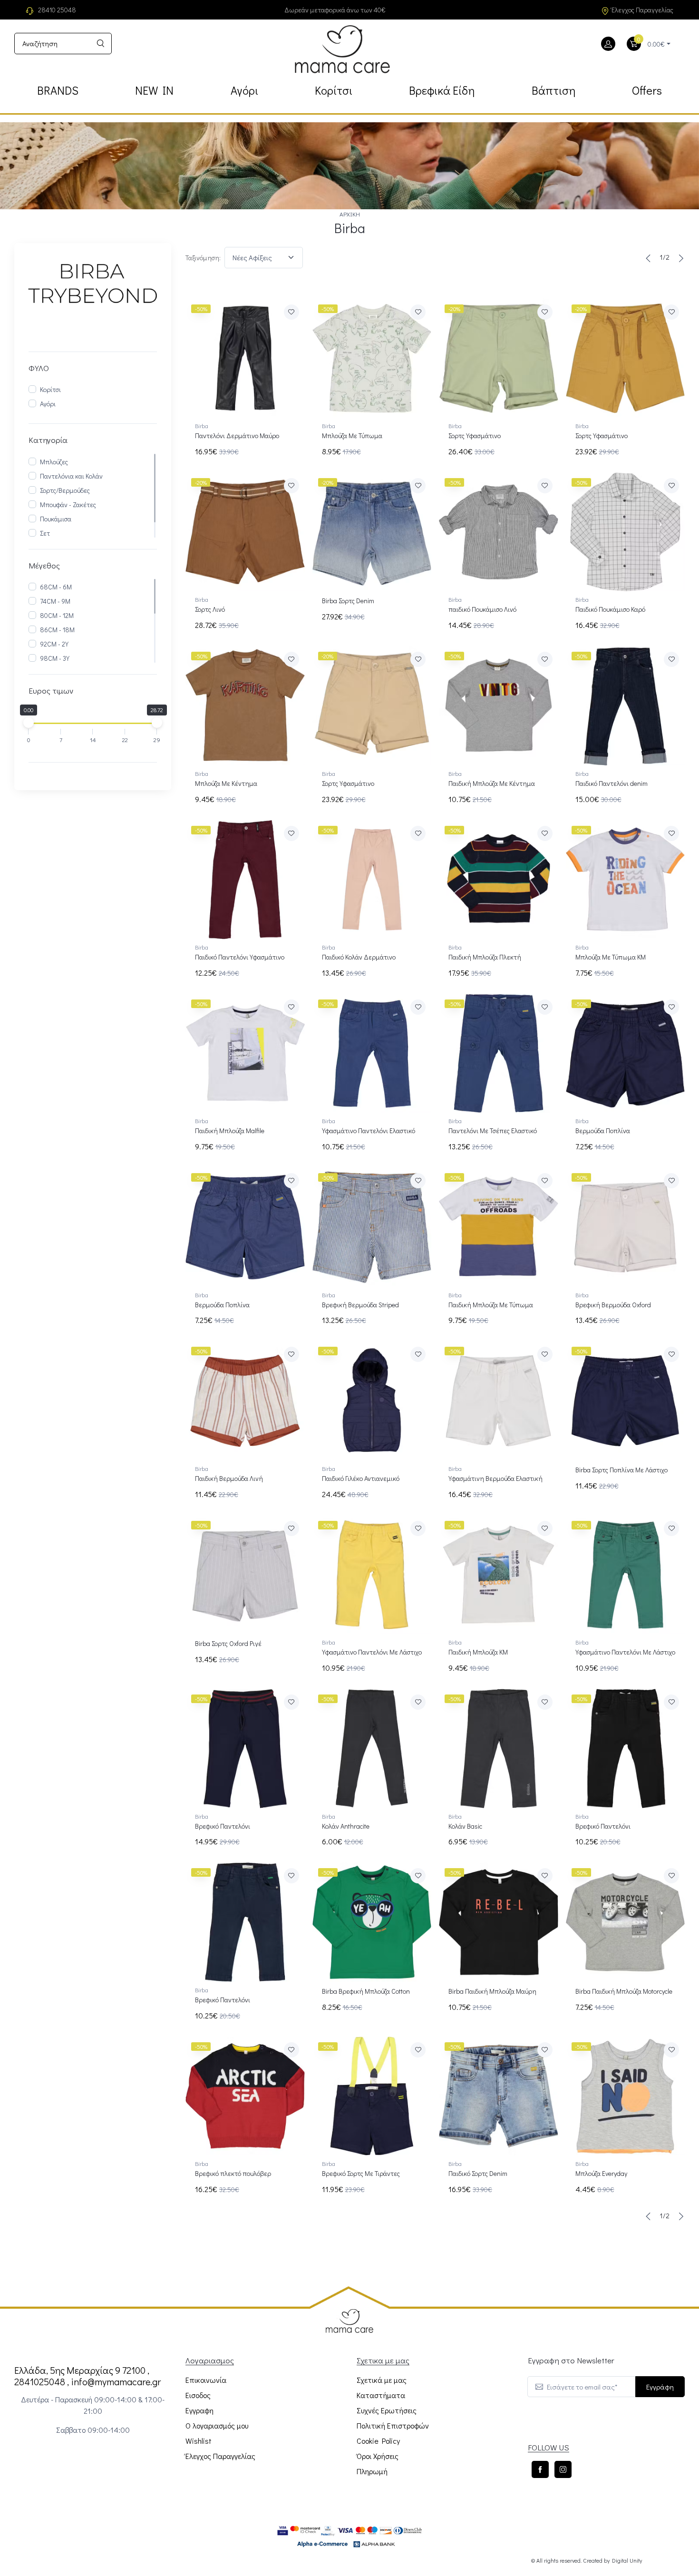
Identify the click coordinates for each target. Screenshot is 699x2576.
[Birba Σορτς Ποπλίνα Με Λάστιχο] (626, 1401)
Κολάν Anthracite (346, 1826)
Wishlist (199, 2441)
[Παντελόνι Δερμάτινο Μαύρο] (245, 358)
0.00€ (656, 44)
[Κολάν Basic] (499, 1748)
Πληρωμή (372, 2471)
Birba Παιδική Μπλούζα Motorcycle (624, 1991)
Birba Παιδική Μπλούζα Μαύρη (492, 1991)
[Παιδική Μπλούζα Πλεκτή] (499, 880)
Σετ (45, 533)
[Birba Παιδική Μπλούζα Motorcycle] (626, 1922)
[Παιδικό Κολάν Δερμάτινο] (372, 880)
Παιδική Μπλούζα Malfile (230, 1131)
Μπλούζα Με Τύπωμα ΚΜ (611, 957)
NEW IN (154, 90)
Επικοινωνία (206, 2380)
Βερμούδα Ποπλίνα (603, 1131)
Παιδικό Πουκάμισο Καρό (610, 609)
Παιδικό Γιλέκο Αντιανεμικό (361, 1478)
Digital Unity (627, 2560)
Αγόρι (244, 90)
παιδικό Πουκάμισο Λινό (482, 609)
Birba (202, 426)
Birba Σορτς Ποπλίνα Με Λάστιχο (621, 1470)
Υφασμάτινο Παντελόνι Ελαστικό (369, 1131)
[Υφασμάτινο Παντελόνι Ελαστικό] (372, 1053)
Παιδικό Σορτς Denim (478, 2173)
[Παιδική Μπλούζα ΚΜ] (499, 1575)
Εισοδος (198, 2395)
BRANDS (58, 90)
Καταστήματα (381, 2395)
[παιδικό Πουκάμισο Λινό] (499, 532)
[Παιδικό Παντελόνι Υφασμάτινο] (245, 880)
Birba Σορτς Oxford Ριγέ (228, 1643)
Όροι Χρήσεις (378, 2456)
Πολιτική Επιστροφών (393, 2425)
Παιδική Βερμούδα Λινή (229, 1478)
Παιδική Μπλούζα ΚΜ (478, 1652)
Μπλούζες (54, 462)
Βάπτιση (553, 90)
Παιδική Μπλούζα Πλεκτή (485, 957)
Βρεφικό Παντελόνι (223, 1826)
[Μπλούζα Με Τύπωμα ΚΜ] (626, 880)
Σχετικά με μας (382, 2380)
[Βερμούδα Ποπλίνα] (626, 1053)
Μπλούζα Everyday (601, 2173)
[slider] (29, 723)
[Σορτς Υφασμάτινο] (499, 358)
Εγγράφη (660, 2387)
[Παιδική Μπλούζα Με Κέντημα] (499, 706)
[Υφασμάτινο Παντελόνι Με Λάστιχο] (372, 1575)
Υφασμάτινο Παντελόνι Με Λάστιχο (372, 1652)
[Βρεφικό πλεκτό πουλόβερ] (245, 2096)
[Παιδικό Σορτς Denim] (499, 2096)
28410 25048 (57, 10)
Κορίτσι (334, 90)
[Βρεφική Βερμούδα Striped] (372, 1227)
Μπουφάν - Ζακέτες (68, 504)
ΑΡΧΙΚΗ (350, 214)
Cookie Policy (378, 2441)
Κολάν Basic (465, 1826)
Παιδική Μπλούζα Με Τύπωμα (491, 1305)
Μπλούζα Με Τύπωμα (352, 436)
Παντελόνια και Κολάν (71, 476)
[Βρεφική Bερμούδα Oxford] (626, 1227)
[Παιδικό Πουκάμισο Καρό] (626, 532)
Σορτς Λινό (210, 609)
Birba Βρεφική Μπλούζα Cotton (366, 1991)
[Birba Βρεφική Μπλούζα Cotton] (372, 1922)
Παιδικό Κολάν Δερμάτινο (359, 957)
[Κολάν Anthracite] (372, 1748)
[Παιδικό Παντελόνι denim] (626, 706)
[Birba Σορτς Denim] (372, 532)
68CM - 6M (56, 587)
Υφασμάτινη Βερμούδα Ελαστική (495, 1478)
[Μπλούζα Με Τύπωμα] (372, 358)
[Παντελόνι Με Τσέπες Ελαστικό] (499, 1053)
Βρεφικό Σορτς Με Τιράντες (361, 2173)
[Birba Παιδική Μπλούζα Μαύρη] (499, 1922)
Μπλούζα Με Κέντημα (226, 783)
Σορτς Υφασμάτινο (475, 436)
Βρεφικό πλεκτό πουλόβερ (233, 2173)
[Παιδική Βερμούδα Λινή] (245, 1401)
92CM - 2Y (54, 644)
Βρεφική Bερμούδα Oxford (613, 1305)
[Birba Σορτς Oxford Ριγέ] (245, 1575)
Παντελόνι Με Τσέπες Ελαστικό (493, 1131)
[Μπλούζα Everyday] (626, 2096)
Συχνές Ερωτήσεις (387, 2410)
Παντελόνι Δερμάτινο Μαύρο (237, 436)
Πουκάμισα (56, 519)
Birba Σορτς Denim (348, 601)
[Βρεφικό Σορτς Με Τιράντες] (372, 2096)
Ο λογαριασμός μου (217, 2425)
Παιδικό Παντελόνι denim (612, 783)
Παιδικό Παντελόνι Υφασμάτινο (240, 957)
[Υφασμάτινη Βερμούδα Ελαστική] (499, 1401)
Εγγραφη (199, 2410)
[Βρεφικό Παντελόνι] (245, 1748)
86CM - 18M (57, 630)
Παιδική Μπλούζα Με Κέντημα (492, 783)
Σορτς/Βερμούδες (65, 490)
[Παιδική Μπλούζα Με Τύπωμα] (499, 1227)
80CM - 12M (57, 615)
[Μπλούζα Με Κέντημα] (245, 706)
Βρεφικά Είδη (442, 90)
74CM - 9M (55, 601)
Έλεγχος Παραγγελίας (642, 10)
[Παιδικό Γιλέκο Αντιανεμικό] (372, 1401)
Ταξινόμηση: (203, 258)
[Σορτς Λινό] (245, 532)
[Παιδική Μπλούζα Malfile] (245, 1053)
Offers (647, 90)
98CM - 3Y (55, 658)
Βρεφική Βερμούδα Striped (360, 1305)
